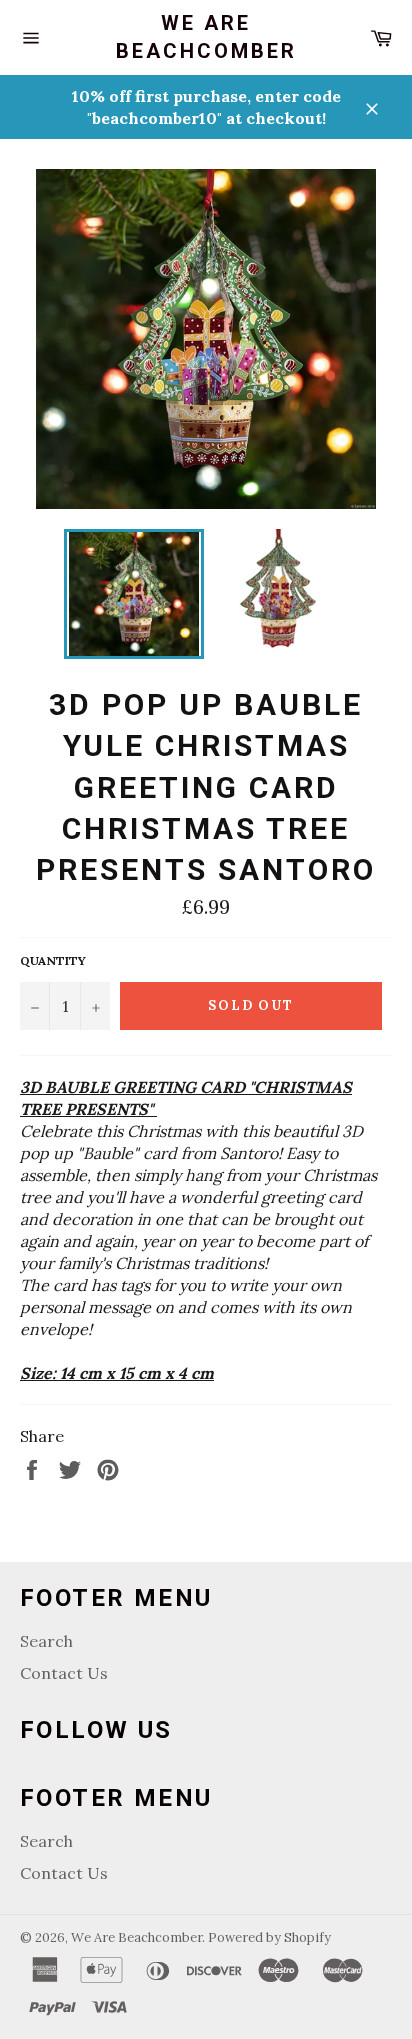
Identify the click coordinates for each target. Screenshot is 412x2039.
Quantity (53, 960)
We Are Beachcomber (206, 37)
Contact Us (64, 1673)
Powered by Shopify (269, 1937)
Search (46, 1641)
